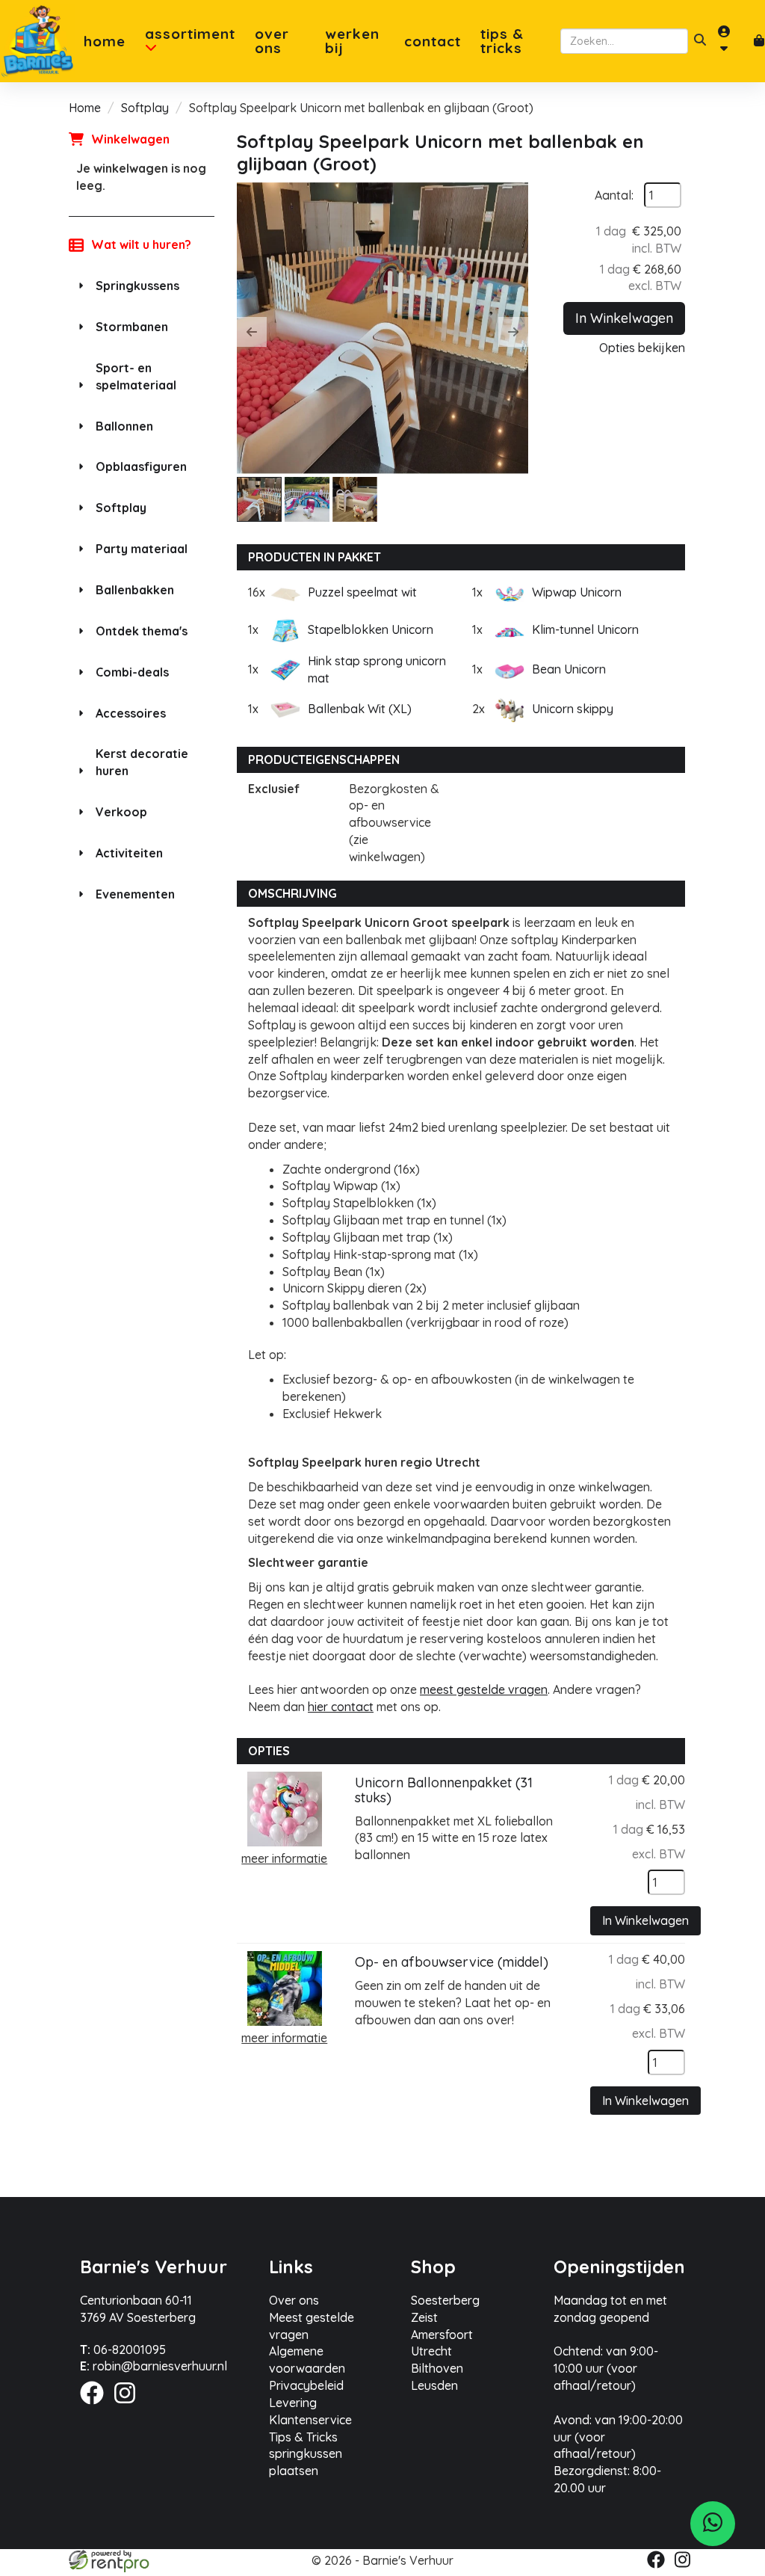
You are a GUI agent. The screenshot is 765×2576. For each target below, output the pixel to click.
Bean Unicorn (569, 669)
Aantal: (614, 195)
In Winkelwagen (624, 318)
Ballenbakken (135, 590)
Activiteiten (129, 853)
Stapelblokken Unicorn (371, 629)
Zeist (424, 2317)
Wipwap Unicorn (577, 592)
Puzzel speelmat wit (362, 592)
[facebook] (96, 2406)
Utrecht (431, 2351)
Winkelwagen (130, 139)
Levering (293, 2403)
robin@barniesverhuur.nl (154, 2366)
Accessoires (131, 713)
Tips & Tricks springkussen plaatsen (306, 2454)
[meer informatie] (285, 1808)
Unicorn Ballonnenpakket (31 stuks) (444, 1790)
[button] (252, 332)
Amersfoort (442, 2335)
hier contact (341, 1707)
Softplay (145, 108)
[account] (730, 41)
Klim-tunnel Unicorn (585, 629)
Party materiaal (142, 549)
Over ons (272, 41)
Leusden (434, 2385)
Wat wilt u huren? (141, 244)
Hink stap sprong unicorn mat (377, 669)
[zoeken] (700, 41)
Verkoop (121, 812)
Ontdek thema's (142, 631)
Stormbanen (132, 327)
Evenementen (135, 894)
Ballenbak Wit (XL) (360, 709)
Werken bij (352, 41)
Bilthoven (437, 2368)
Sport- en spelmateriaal (136, 376)
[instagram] (129, 2406)
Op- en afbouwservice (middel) (452, 1962)
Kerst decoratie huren (142, 762)
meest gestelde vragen (484, 1689)
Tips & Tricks (502, 41)
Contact (433, 41)
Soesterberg (445, 2300)
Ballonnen (124, 426)
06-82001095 (123, 2349)
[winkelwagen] (759, 41)
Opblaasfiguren (141, 466)
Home (105, 41)
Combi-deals (132, 672)
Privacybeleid (306, 2385)
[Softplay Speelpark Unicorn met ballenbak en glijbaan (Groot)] (382, 328)
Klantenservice (310, 2420)
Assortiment (190, 35)
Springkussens (137, 286)
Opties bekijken (642, 348)
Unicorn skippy (573, 709)
